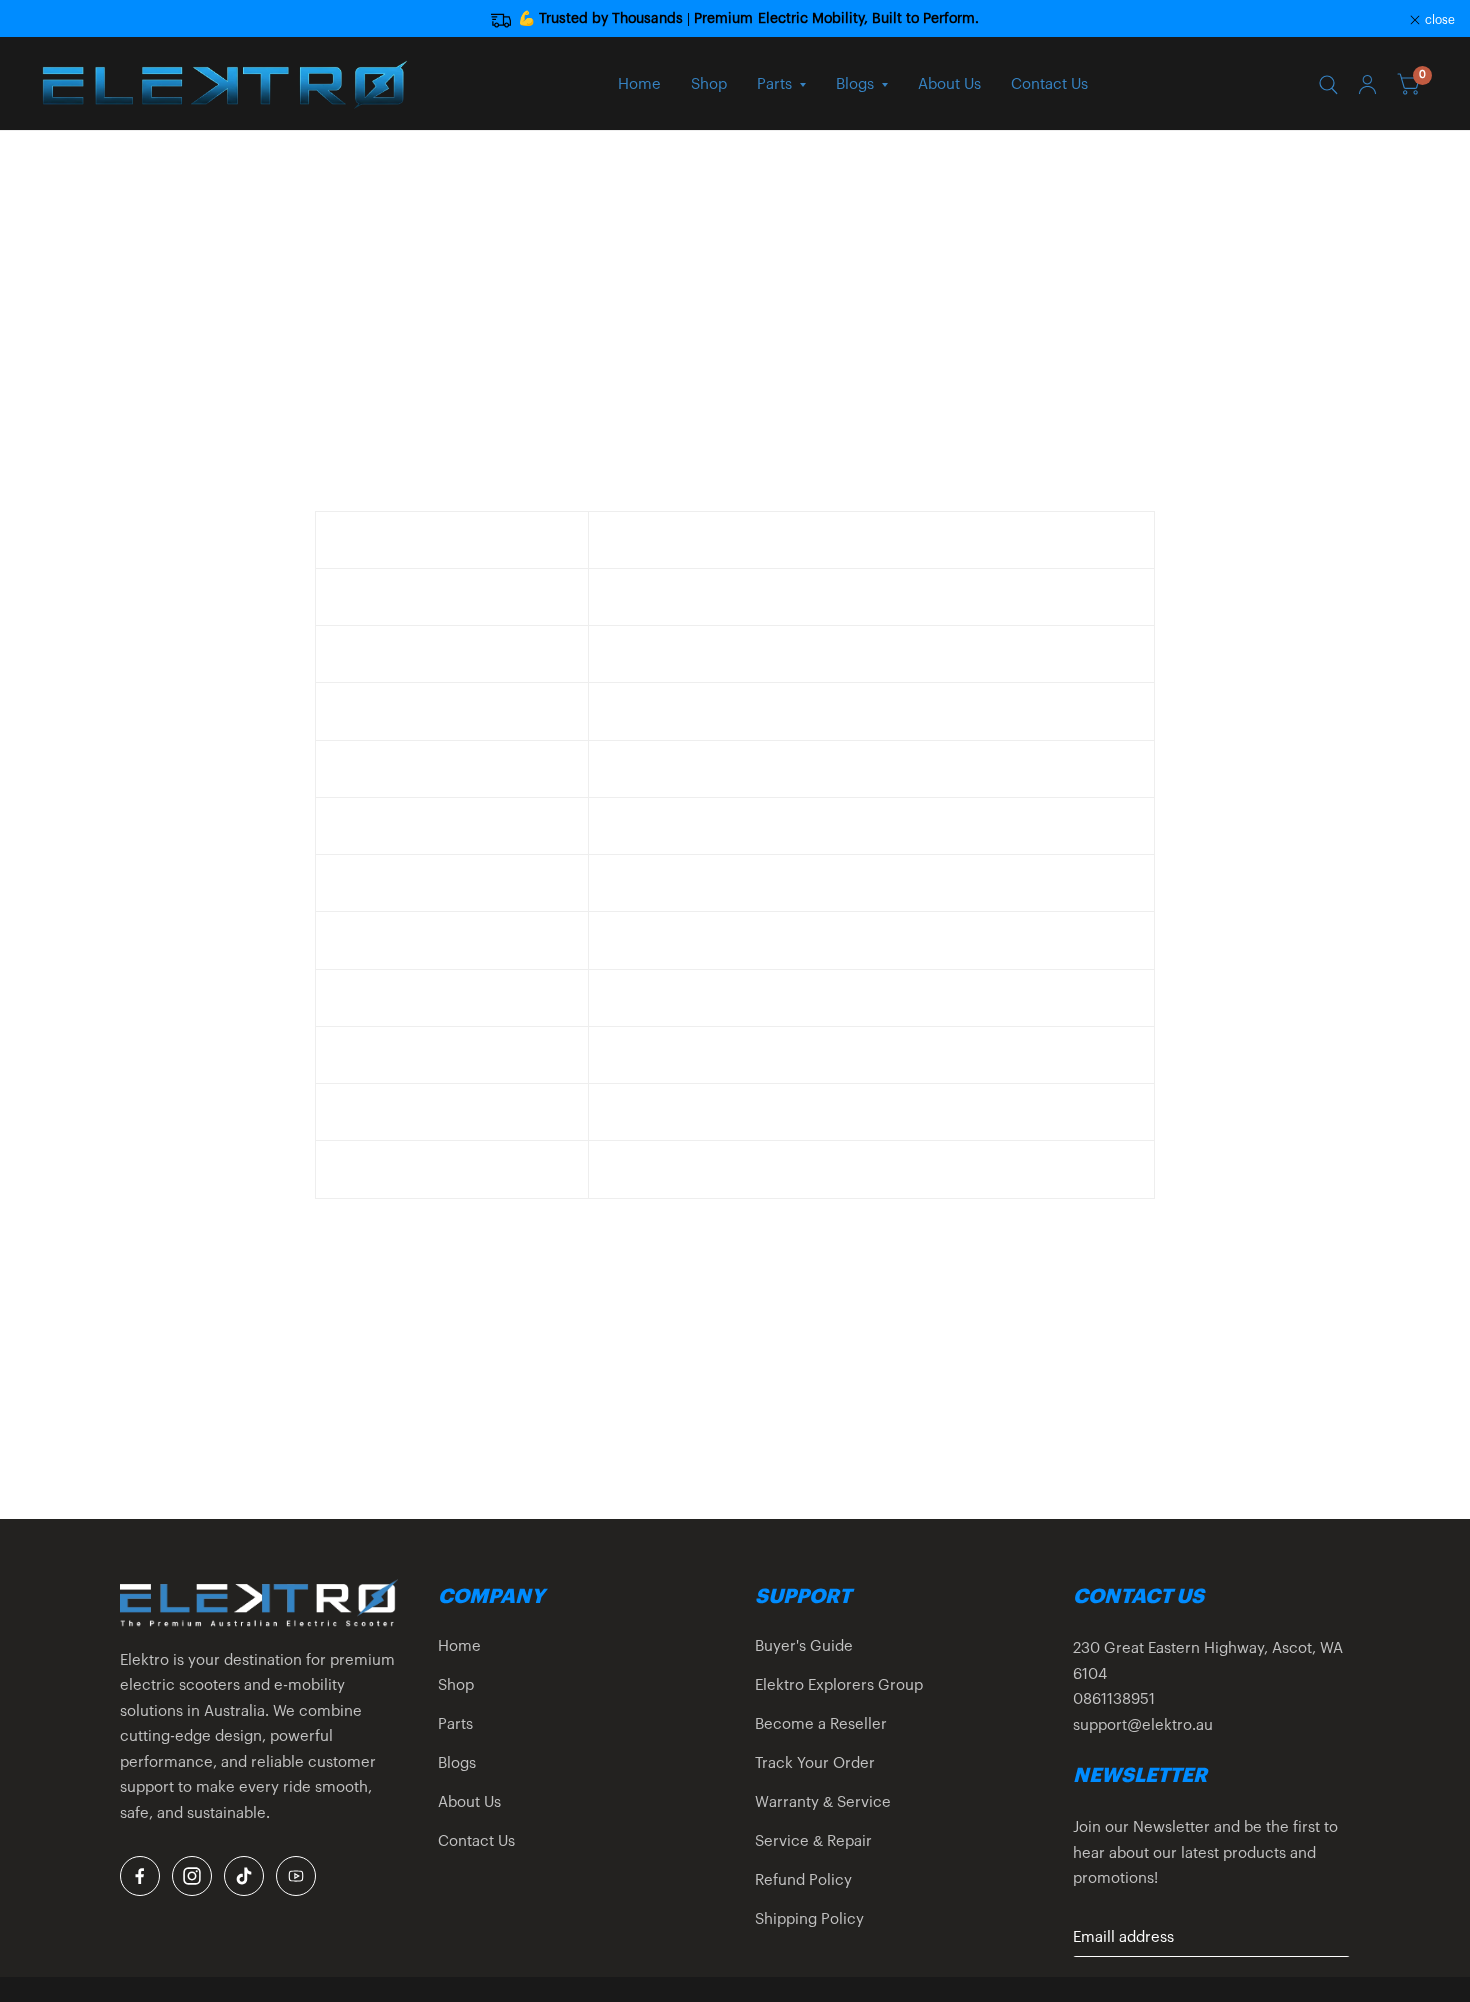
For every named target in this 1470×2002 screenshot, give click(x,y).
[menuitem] (639, 85)
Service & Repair (813, 1841)
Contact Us (1049, 84)
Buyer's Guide (804, 1646)
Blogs (855, 84)
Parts (774, 84)
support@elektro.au (1143, 1725)
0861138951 (1114, 1699)
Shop (709, 84)
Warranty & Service (823, 1802)
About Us (949, 84)
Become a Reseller (821, 1724)
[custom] (140, 1876)
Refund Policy (803, 1880)
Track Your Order (815, 1763)
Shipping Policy (809, 1919)
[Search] (1328, 85)
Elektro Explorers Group (839, 1685)
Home (639, 84)
